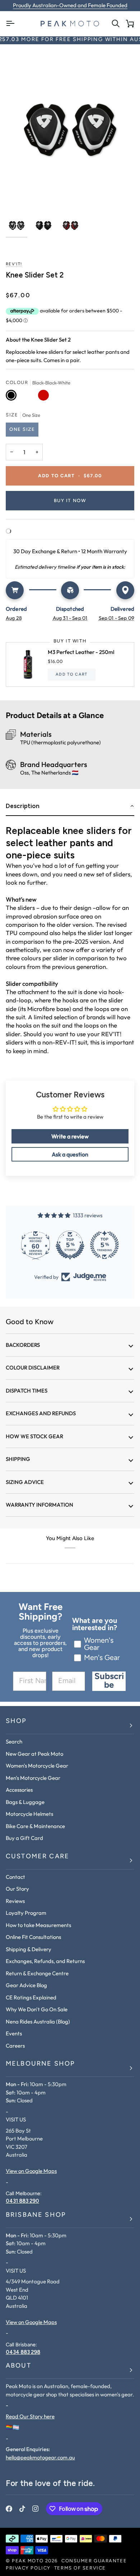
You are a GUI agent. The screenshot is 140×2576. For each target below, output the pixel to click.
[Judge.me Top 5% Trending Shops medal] (104, 1245)
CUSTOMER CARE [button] (38, 1857)
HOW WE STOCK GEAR (34, 1436)
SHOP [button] (16, 1722)
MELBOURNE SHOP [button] (40, 2064)
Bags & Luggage (25, 1802)
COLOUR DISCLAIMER (33, 1368)
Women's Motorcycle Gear (37, 1766)
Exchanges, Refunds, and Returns (45, 1961)
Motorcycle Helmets (29, 1814)
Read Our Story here (30, 2416)
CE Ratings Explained (31, 1997)
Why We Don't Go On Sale (37, 2009)
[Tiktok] (22, 2509)
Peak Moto (28, 2561)
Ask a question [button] (70, 1154)
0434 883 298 (23, 2352)
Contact (15, 1877)
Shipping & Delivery (29, 1949)
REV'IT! (14, 264)
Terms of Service (80, 2568)
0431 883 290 (22, 2201)
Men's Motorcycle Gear (33, 1778)
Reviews (15, 1901)
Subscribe (109, 1681)
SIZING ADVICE (25, 1482)
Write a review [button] (70, 1136)
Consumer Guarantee (94, 2561)
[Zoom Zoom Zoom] (70, 130)
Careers (15, 2046)
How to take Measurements (38, 1925)
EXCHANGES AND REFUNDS (41, 1413)
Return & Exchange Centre (37, 1973)
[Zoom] (19, 197)
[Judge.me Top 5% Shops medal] (70, 1245)
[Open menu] (13, 24)
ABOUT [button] (18, 2366)
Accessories (19, 1790)
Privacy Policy (28, 2568)
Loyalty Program (26, 1913)
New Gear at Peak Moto (34, 1754)
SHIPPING (18, 1459)
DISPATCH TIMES (27, 1391)
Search (14, 1742)
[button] (70, 806)
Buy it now (70, 501)
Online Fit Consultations (33, 1937)
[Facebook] (9, 2509)
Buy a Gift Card (24, 1838)
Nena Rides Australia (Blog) (38, 2022)
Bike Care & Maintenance (35, 1826)
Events (14, 2033)
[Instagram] (36, 2509)
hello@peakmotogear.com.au (40, 2457)
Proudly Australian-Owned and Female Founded (70, 5)
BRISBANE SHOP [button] (36, 2215)
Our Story (17, 1889)
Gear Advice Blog (26, 1985)
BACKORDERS (23, 1345)
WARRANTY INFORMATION (39, 1505)
